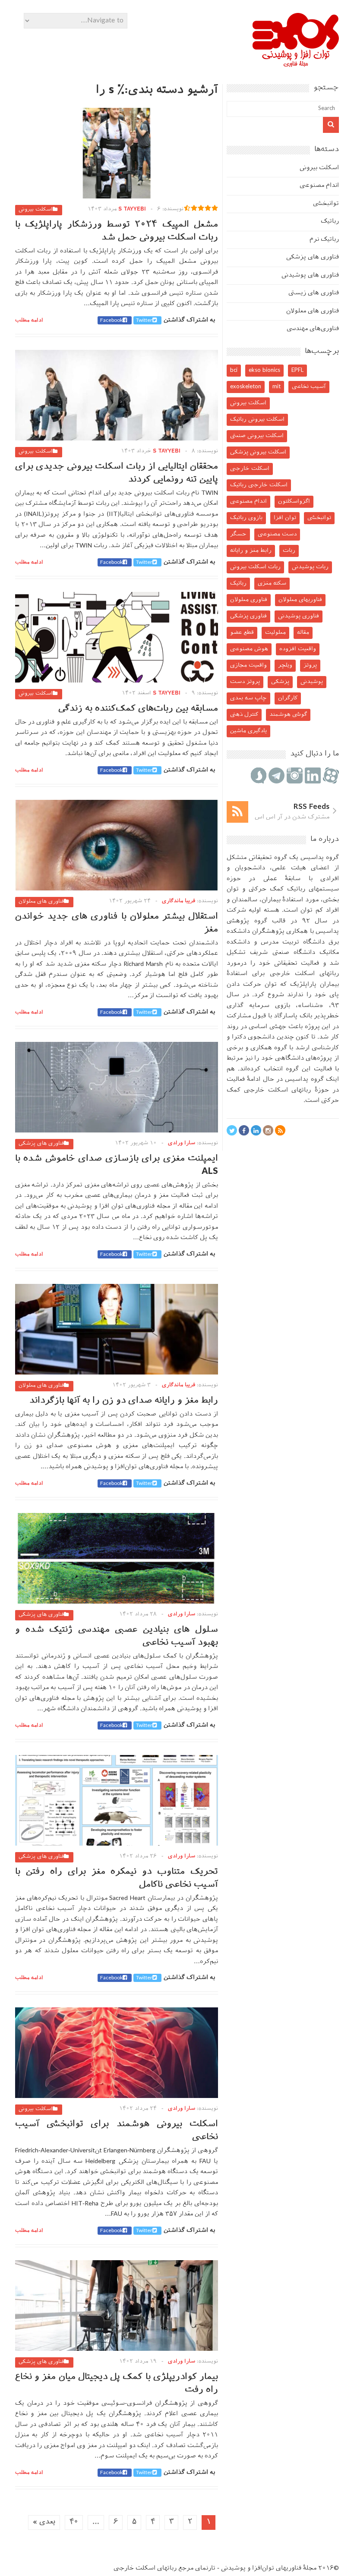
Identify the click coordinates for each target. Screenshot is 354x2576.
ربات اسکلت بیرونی (255, 567)
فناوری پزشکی (248, 616)
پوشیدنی (312, 682)
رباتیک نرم (324, 240)
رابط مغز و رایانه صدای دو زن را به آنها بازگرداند (124, 1401)
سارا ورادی (182, 1143)
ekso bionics (264, 370)
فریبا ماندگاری (179, 901)
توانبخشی (326, 204)
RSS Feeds (311, 807)
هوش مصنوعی (249, 649)
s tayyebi (132, 209)
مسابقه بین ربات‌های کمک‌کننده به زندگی (138, 709)
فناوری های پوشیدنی (310, 275)
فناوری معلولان (249, 600)
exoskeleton (246, 387)
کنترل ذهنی (244, 715)
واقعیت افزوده (298, 649)
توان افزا (285, 518)
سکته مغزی (272, 583)
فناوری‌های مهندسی (313, 329)
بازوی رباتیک (246, 518)
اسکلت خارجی (250, 469)
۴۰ (74, 2522)
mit (277, 387)
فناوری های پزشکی (41, 1144)
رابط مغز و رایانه (251, 551)
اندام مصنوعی (319, 186)
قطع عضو (242, 633)
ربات (289, 551)
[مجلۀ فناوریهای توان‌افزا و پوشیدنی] (296, 64)
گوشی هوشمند (288, 715)
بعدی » (44, 2522)
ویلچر (285, 665)
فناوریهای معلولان (300, 600)
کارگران (288, 698)
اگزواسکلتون (294, 502)
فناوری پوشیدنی (299, 616)
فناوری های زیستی (314, 293)
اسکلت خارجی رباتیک (259, 485)
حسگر (238, 534)
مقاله (303, 633)
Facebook (111, 321)
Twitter (144, 321)
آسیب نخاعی (309, 387)
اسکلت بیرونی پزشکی (258, 452)
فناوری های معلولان (41, 902)
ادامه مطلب (29, 321)
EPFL (297, 370)
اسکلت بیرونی (36, 210)
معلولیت (275, 633)
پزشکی (280, 682)
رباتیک (330, 222)
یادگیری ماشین (248, 731)
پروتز (310, 665)
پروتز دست (245, 682)
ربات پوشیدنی (310, 567)
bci (234, 370)
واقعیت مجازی (248, 665)
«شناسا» (311, 1006)
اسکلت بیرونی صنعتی (257, 436)
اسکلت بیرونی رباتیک (257, 420)
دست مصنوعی (277, 534)
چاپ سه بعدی (248, 698)
